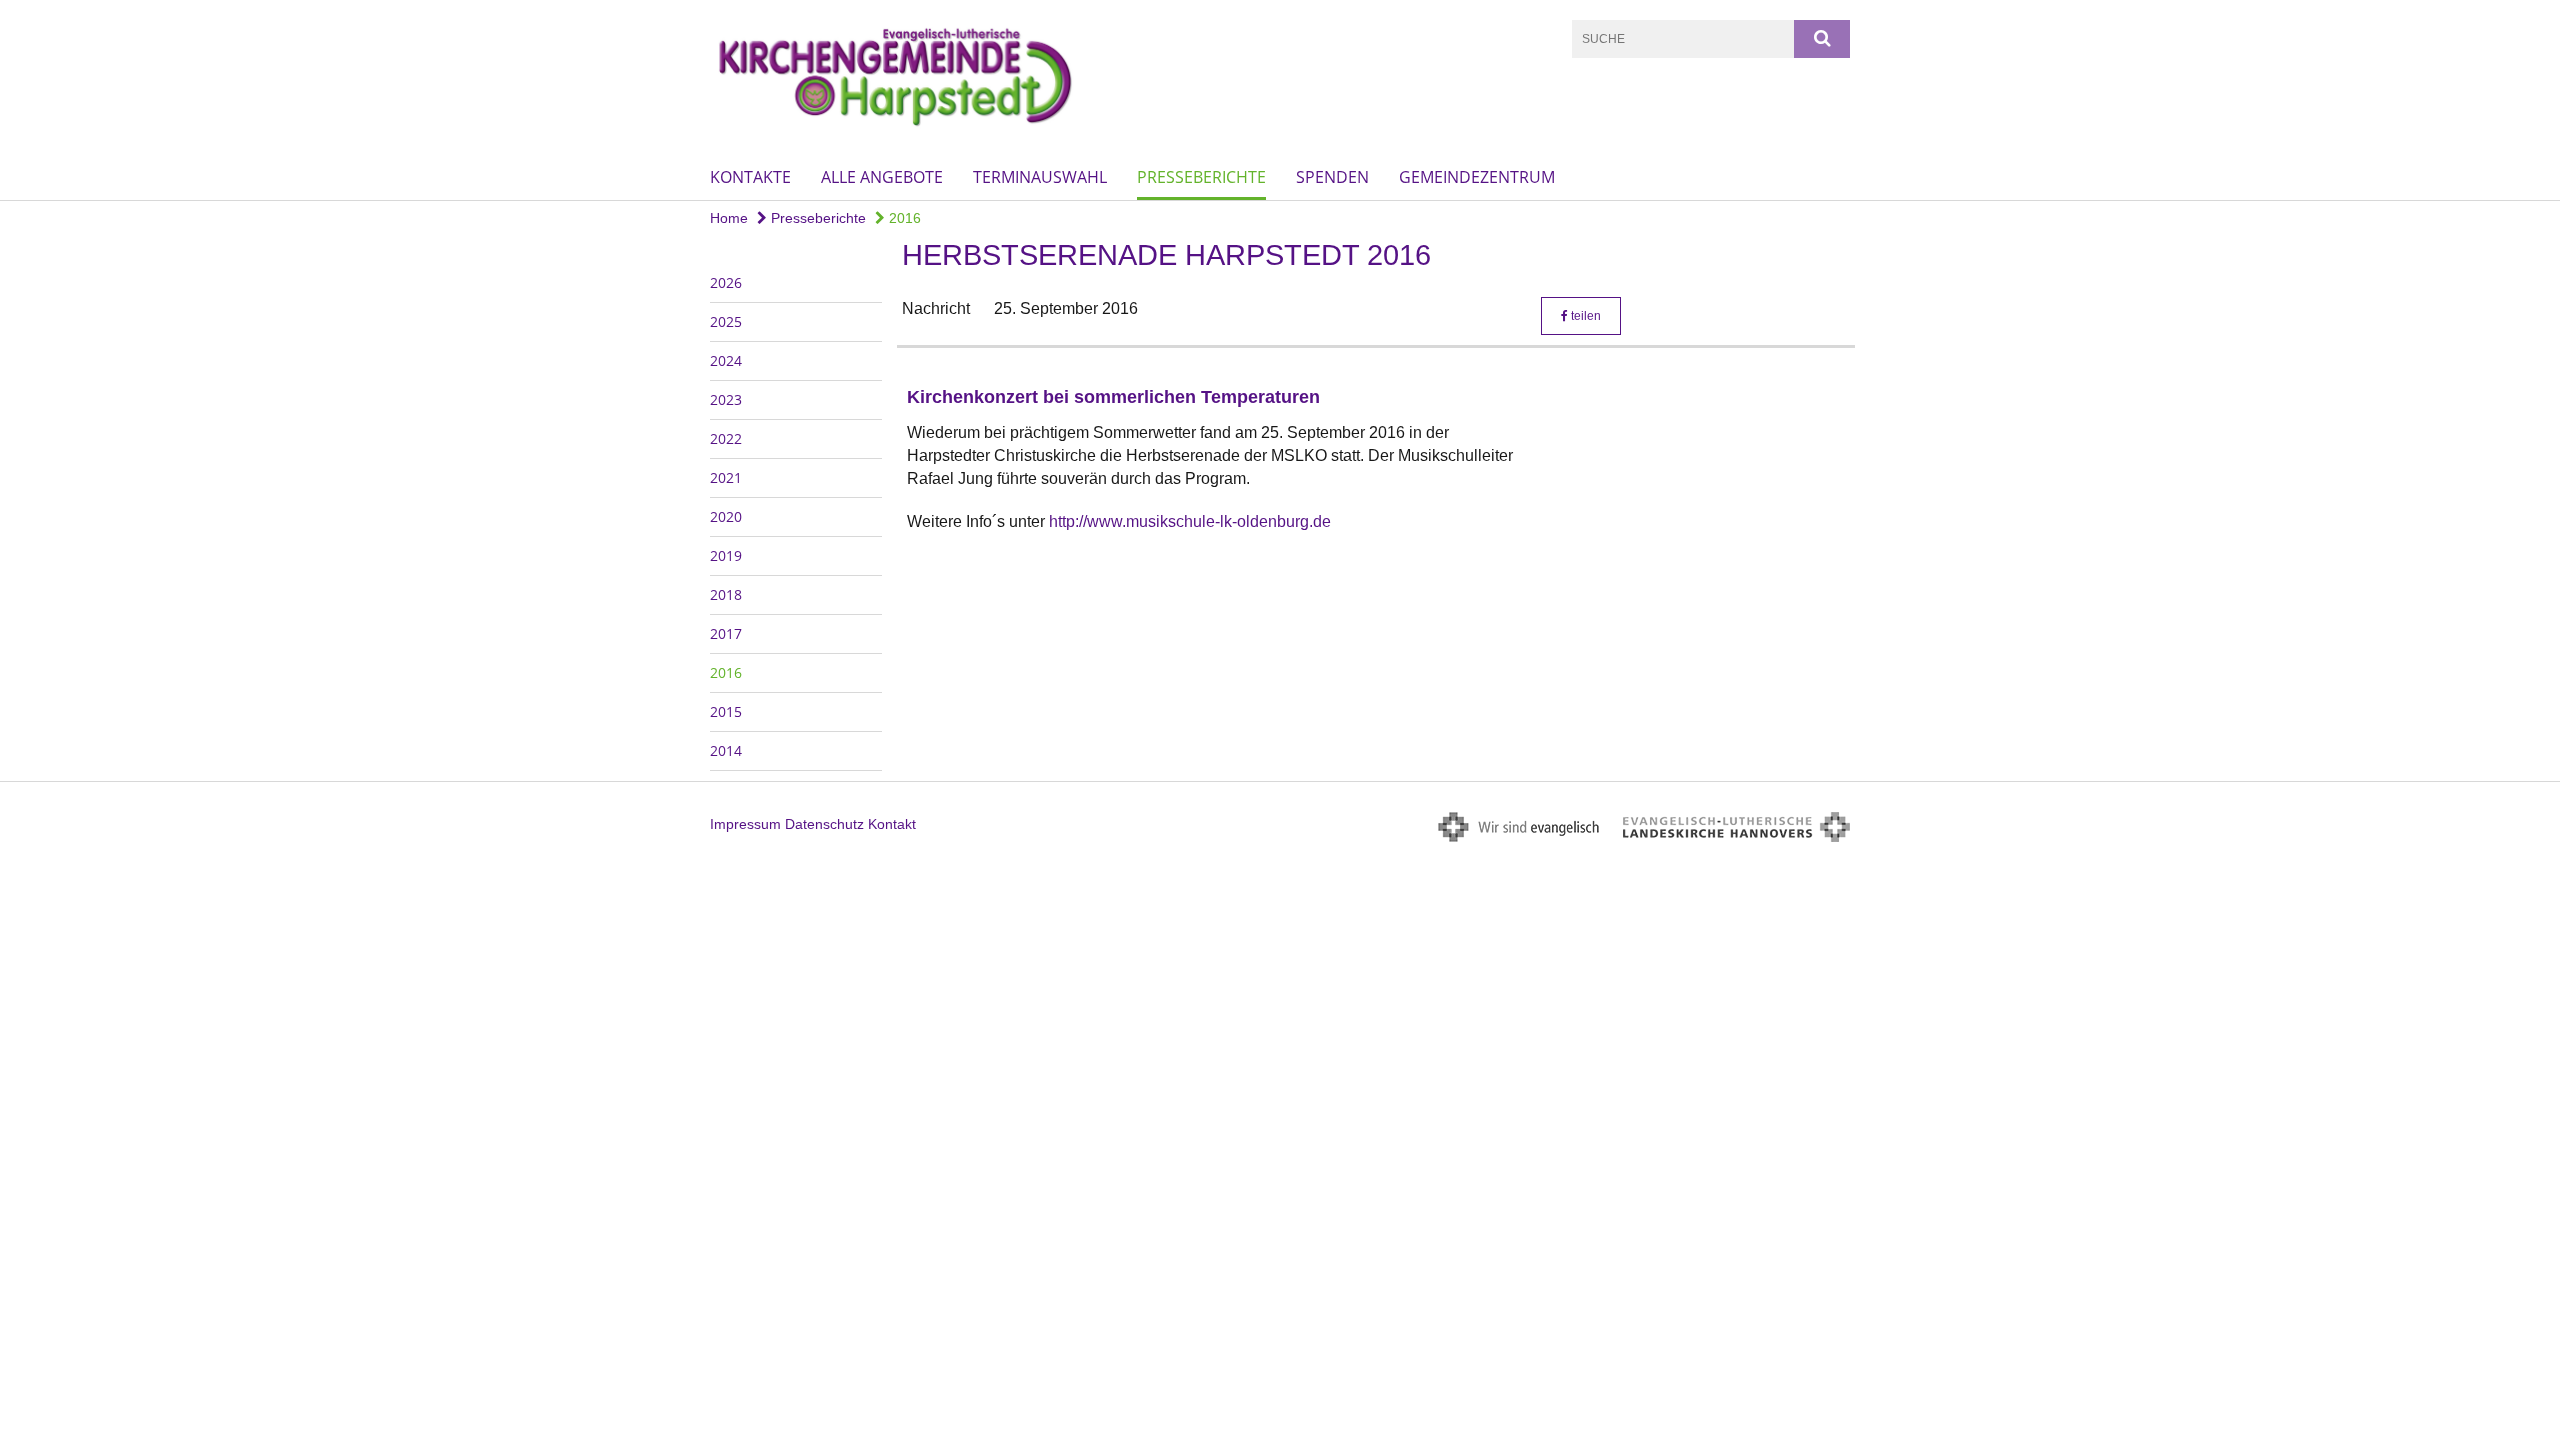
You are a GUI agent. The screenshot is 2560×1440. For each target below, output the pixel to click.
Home (729, 218)
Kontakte (750, 177)
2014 (726, 750)
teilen (1584, 316)
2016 (903, 218)
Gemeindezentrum (1477, 177)
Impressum (745, 824)
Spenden (1332, 177)
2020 (726, 516)
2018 (726, 594)
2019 (726, 555)
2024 (726, 360)
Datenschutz (824, 824)
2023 (726, 399)
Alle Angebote (882, 177)
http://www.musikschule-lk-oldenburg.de (1190, 521)
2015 (726, 711)
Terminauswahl (1040, 177)
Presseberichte (1201, 177)
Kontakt (892, 824)
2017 (726, 633)
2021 (726, 477)
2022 (726, 438)
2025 (726, 321)
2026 (726, 282)
